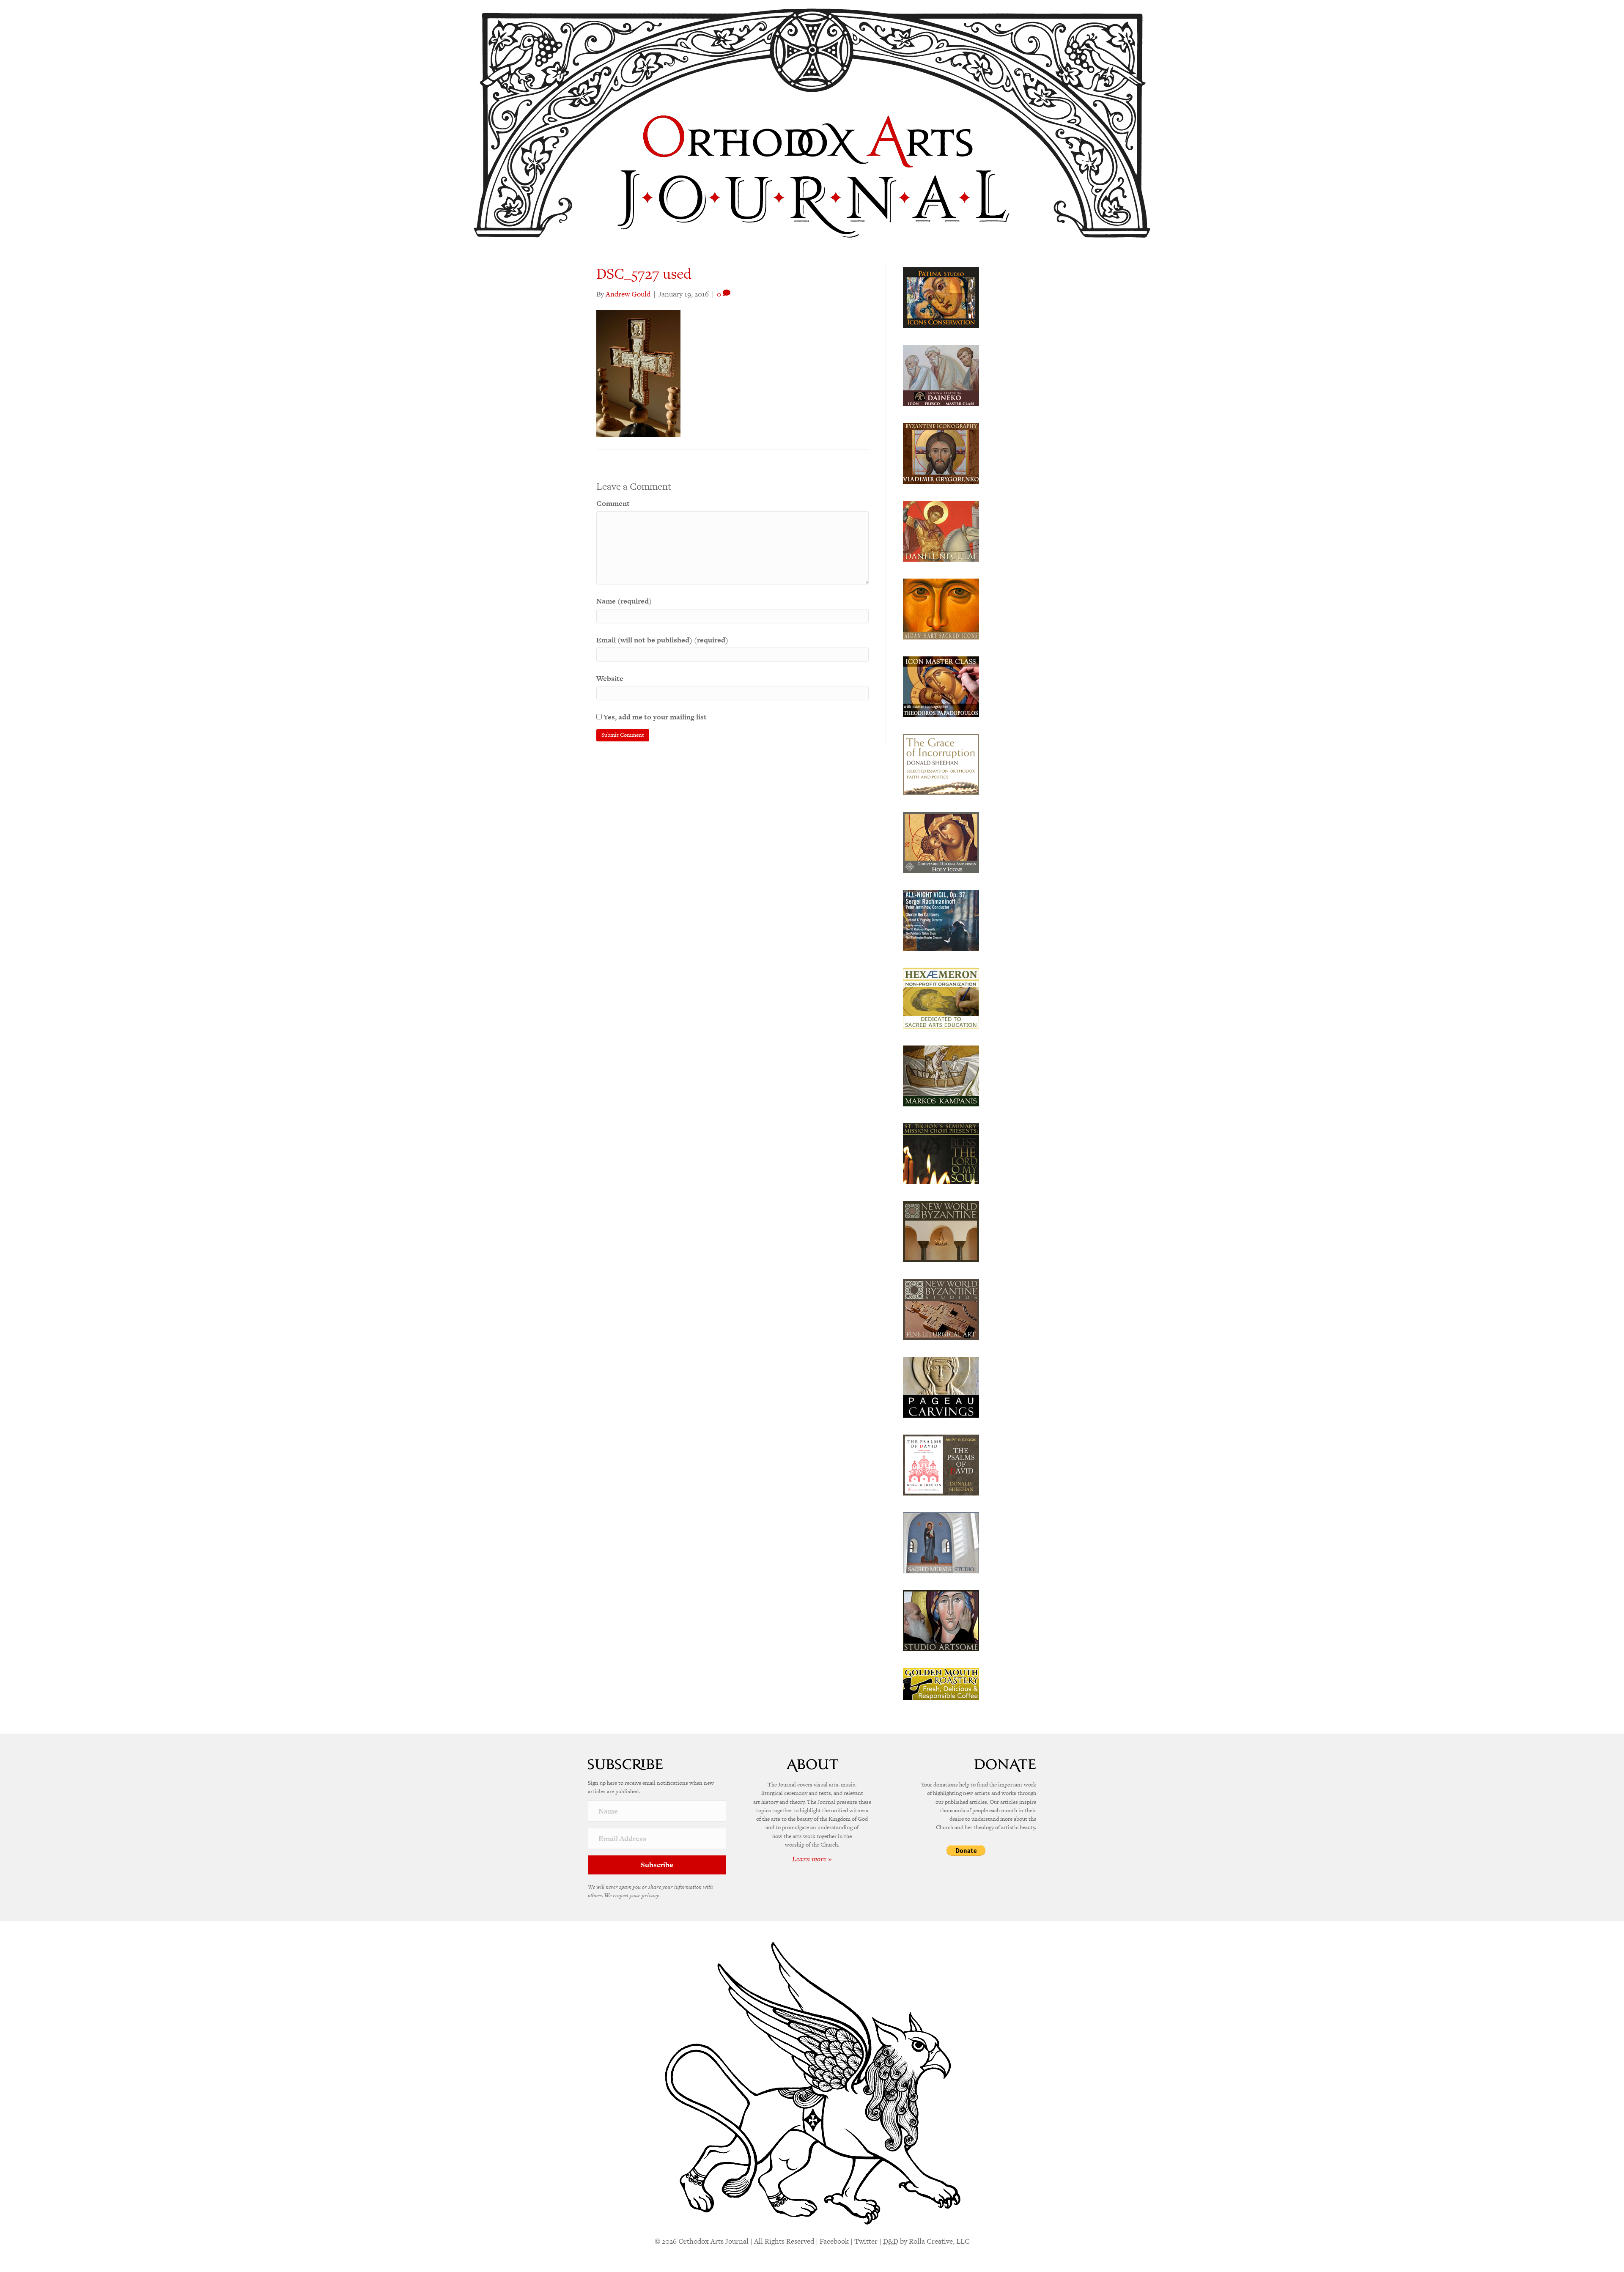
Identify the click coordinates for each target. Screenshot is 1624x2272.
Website (610, 678)
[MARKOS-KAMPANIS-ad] (941, 1075)
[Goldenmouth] (941, 1683)
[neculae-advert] (941, 530)
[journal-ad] (941, 1386)
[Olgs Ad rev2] (941, 297)
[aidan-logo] (941, 608)
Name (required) (624, 601)
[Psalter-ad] (941, 1464)
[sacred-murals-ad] (941, 1542)
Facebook (834, 2241)
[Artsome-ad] (941, 1620)
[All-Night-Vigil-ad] (941, 919)
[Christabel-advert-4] (941, 842)
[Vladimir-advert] (941, 453)
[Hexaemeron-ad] (941, 997)
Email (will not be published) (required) (662, 640)
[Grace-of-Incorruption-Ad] (941, 764)
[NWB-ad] (941, 1231)
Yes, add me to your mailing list (654, 717)
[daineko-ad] (941, 375)
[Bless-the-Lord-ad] (941, 1153)
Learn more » (812, 1859)
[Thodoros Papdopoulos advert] (941, 686)
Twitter (866, 2241)
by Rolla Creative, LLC (926, 2241)
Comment (613, 503)
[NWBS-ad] (941, 1309)
